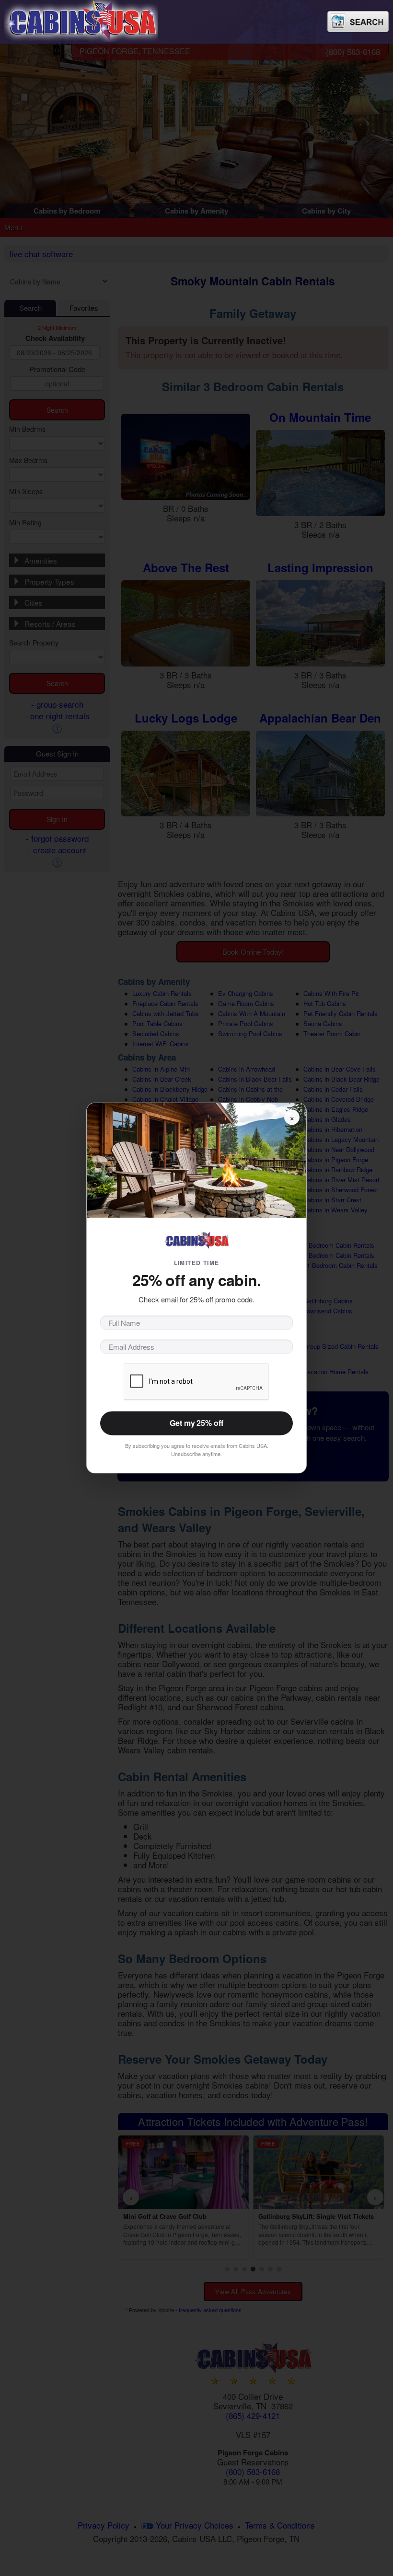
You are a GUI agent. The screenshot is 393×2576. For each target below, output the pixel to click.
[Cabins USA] (81, 19)
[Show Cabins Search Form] (358, 22)
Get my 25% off (196, 1423)
